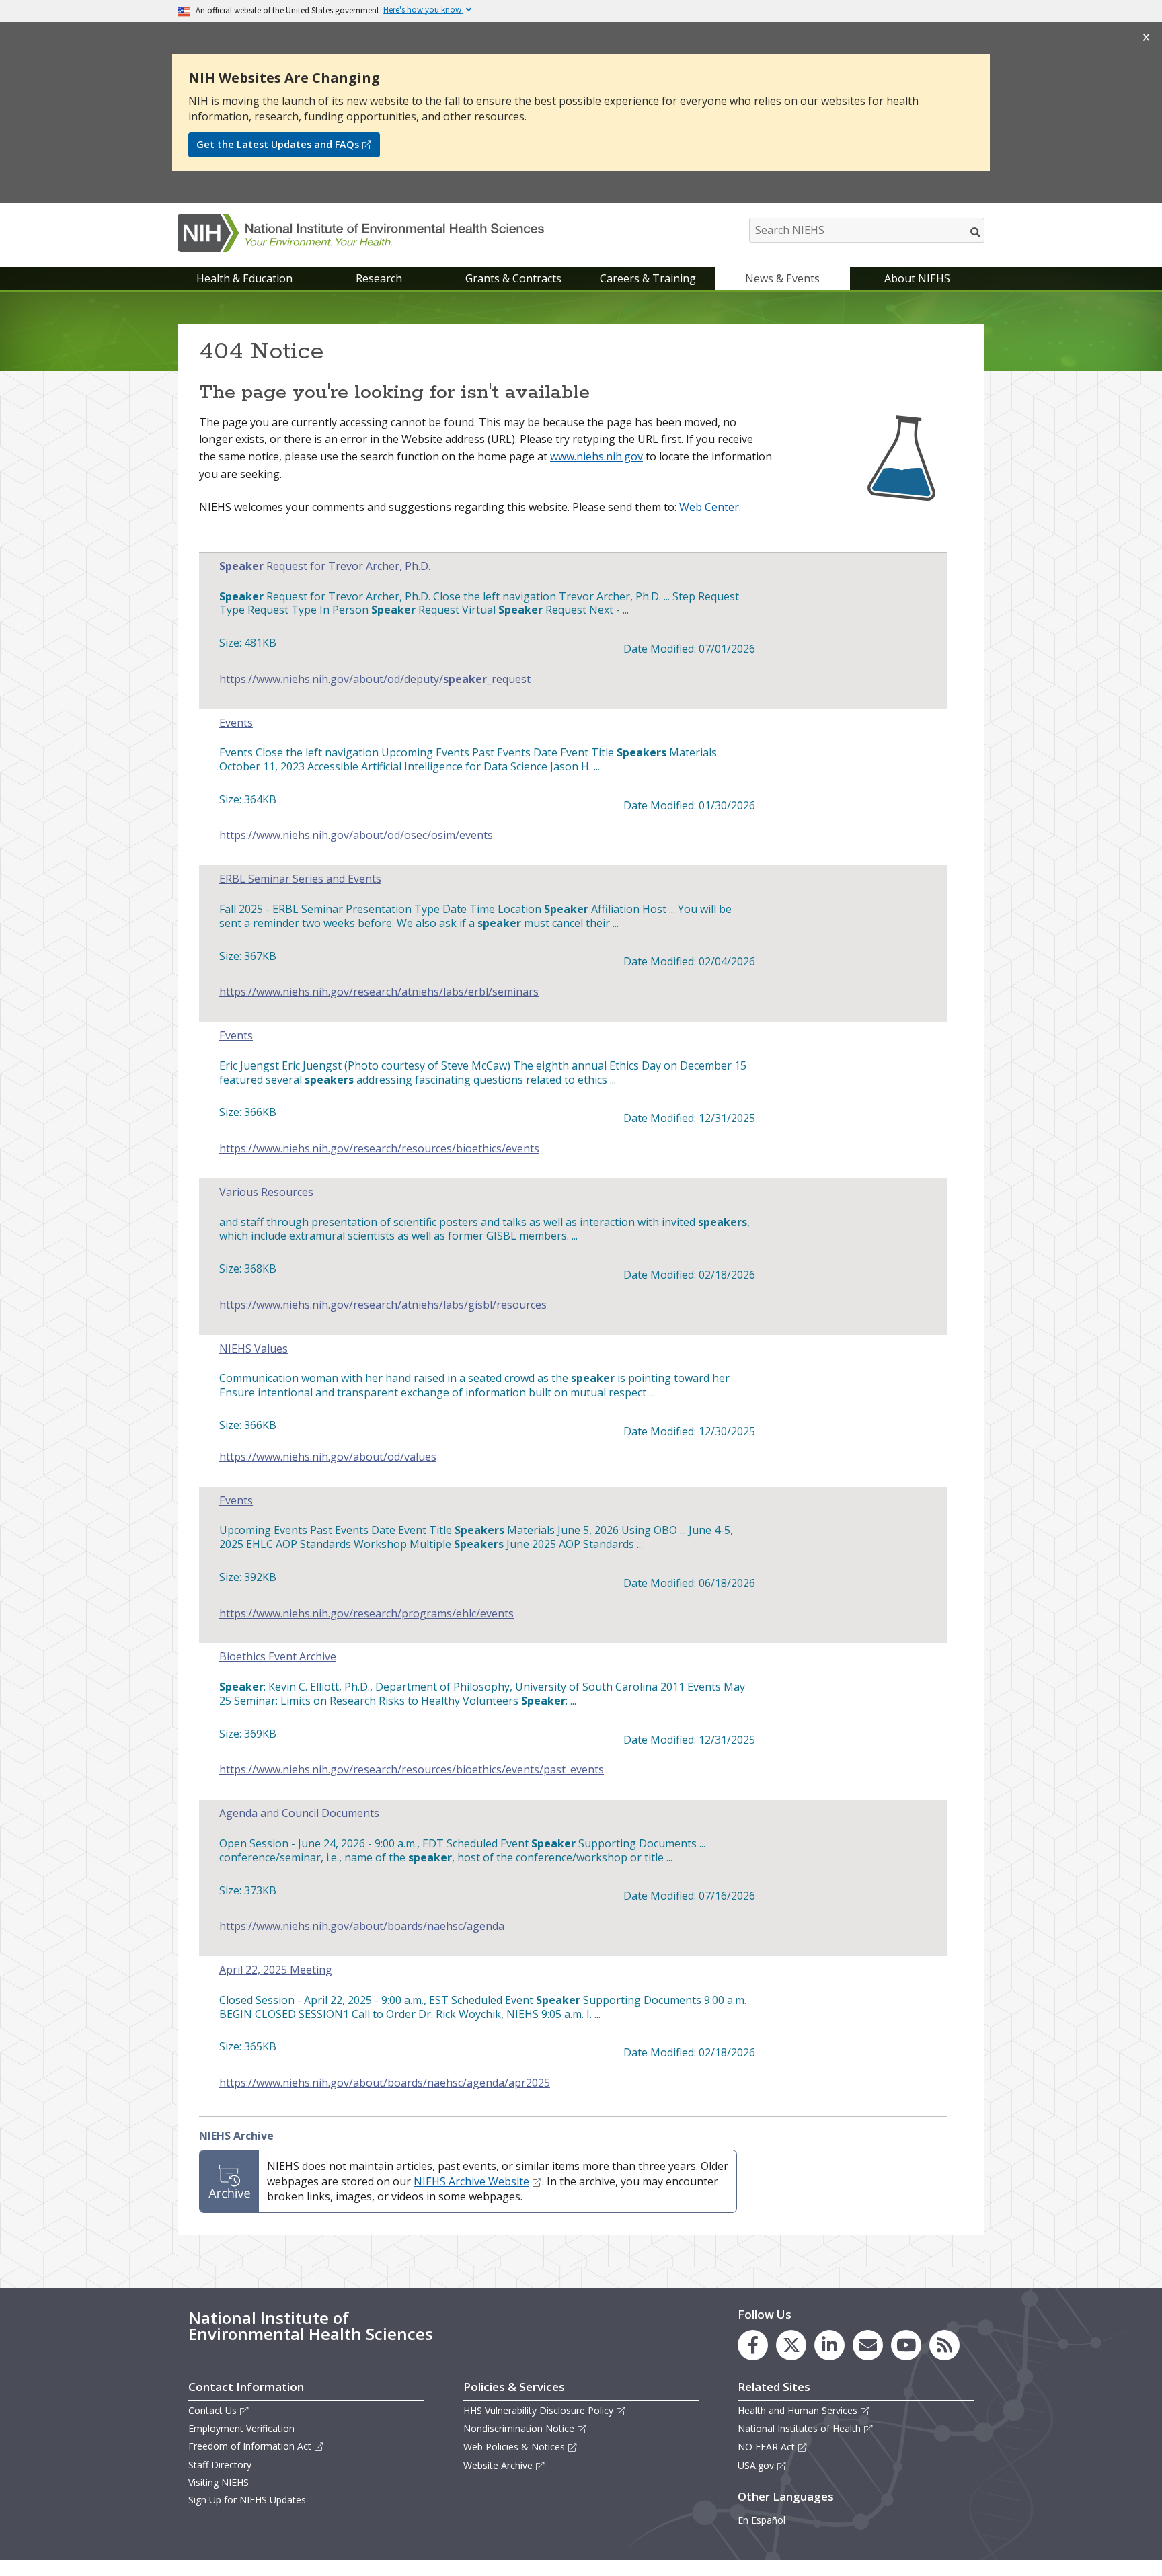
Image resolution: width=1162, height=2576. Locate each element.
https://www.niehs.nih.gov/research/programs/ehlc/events (366, 1614)
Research (379, 278)
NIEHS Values (254, 1349)
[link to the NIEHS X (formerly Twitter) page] (791, 2345)
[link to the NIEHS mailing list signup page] (868, 2345)
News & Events (782, 278)
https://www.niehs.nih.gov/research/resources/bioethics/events (379, 1149)
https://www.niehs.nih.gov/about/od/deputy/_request (375, 679)
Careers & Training (648, 278)
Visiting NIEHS (219, 2482)
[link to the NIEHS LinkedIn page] (829, 2345)
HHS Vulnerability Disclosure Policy (538, 2410)
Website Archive (498, 2465)
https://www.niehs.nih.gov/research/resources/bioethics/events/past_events (412, 1770)
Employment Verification (241, 2428)
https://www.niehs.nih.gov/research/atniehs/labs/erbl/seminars (379, 992)
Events (236, 723)
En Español (762, 2520)
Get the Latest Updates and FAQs (278, 144)
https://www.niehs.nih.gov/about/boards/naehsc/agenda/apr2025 (385, 2083)
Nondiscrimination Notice (519, 2428)
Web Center (709, 507)
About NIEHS (917, 278)
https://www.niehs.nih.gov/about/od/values (328, 1457)
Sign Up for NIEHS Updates (247, 2500)
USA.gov (756, 2465)
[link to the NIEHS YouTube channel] (906, 2345)
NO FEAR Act (766, 2447)
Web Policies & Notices (514, 2447)
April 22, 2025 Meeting (276, 1970)
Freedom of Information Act (250, 2446)
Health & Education (244, 278)
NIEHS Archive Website (471, 2181)
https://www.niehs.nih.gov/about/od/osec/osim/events (356, 835)
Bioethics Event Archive (278, 1657)
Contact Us (212, 2410)
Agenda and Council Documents (299, 1813)
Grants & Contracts (513, 278)
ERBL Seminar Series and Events (300, 879)
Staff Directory (220, 2465)
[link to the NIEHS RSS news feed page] (944, 2345)
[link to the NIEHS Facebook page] (753, 2345)
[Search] (976, 232)
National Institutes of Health (799, 2428)
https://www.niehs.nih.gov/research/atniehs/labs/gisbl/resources (383, 1305)
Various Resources (266, 1192)
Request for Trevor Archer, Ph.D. (325, 566)
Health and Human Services (798, 2410)
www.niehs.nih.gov (596, 456)
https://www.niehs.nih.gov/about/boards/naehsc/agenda (362, 1926)
